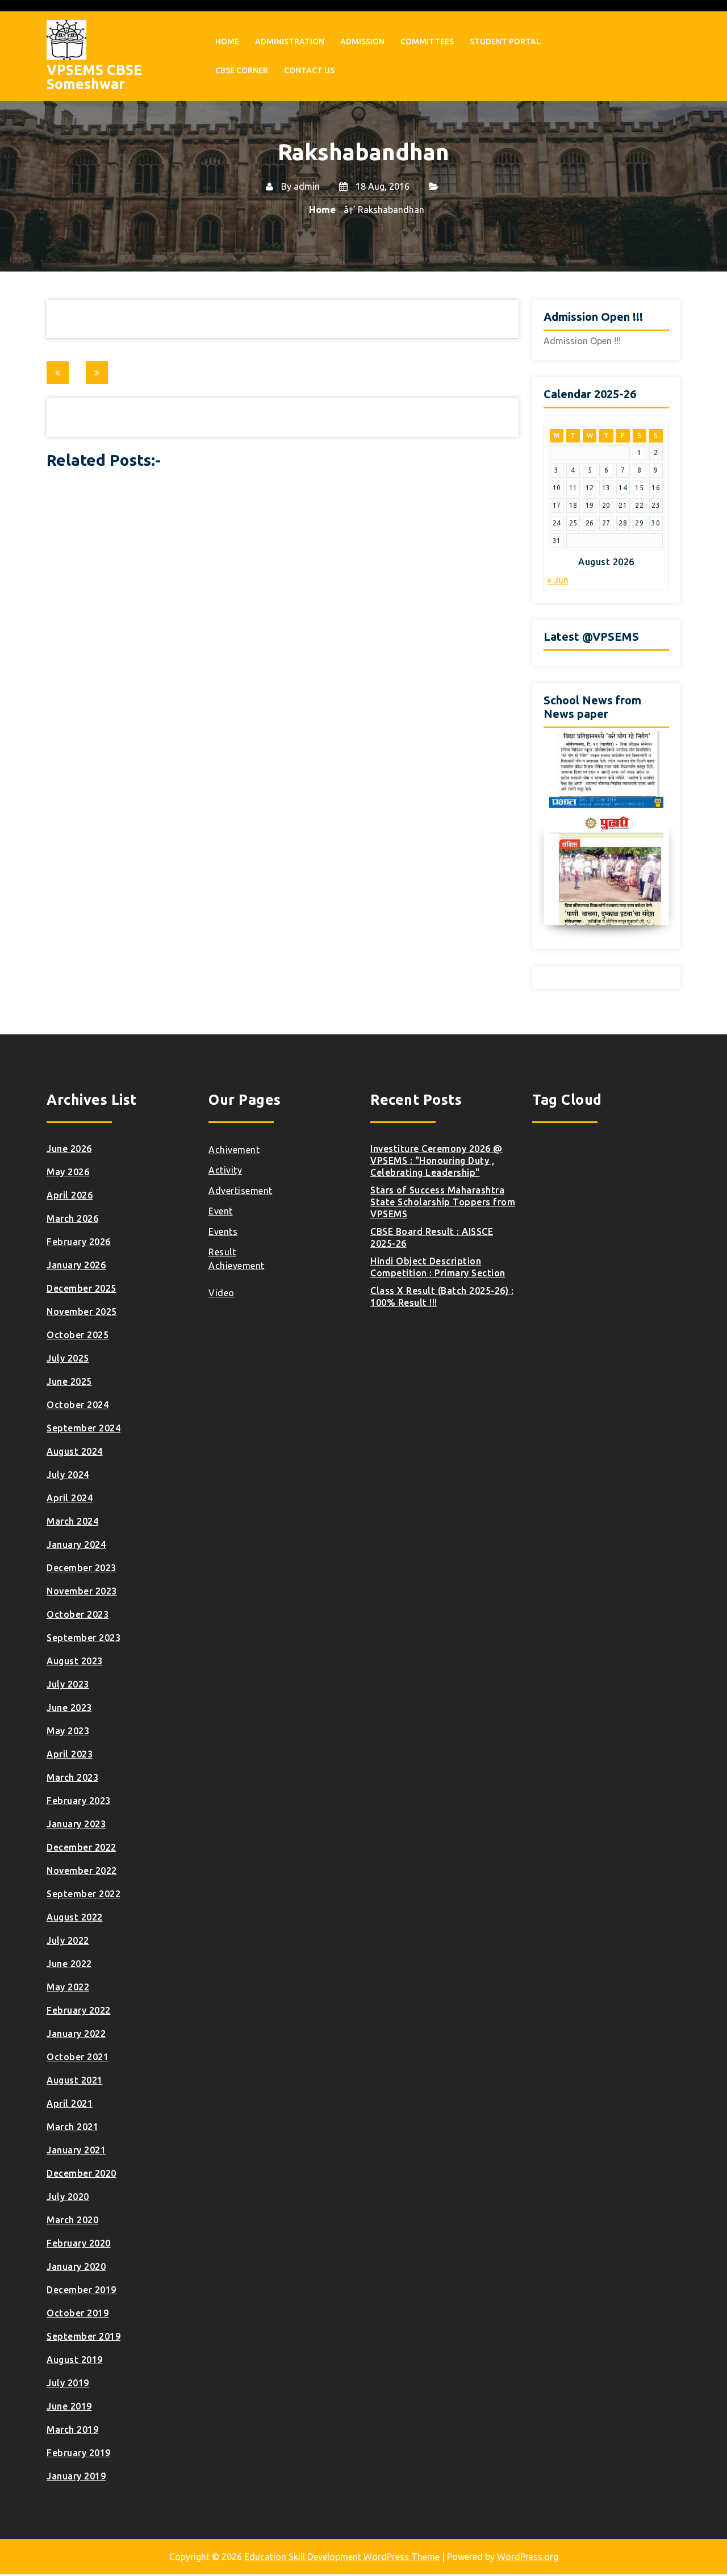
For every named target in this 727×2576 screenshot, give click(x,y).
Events (223, 1231)
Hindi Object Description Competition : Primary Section (438, 1267)
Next (661, 828)
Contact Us (309, 70)
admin (307, 186)
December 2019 (82, 2290)
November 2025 (82, 1312)
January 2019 (76, 2476)
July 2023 (68, 1684)
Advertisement (241, 1191)
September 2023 (83, 1638)
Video (222, 1293)
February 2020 (79, 2243)
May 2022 (68, 1987)
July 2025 (68, 1358)
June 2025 (69, 1381)
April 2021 (70, 2103)
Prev (552, 828)
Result (222, 1252)
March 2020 (72, 2220)
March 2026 (72, 1218)
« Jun (558, 580)
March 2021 (72, 2127)
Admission (362, 41)
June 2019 (69, 2406)
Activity (225, 1170)
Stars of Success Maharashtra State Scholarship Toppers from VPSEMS (443, 1202)
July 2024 (68, 1475)
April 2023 (70, 1754)
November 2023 (82, 1591)
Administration (290, 41)
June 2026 (69, 1149)
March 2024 (72, 1521)
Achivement (234, 1150)
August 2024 (75, 1451)
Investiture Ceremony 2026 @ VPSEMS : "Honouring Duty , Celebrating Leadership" (436, 1160)
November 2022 (82, 1871)
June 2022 (69, 1964)
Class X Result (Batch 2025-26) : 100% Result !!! (442, 1297)
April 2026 (70, 1195)
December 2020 (82, 2173)
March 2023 (72, 1777)
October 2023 (78, 1614)
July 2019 (68, 2383)
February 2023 (79, 1801)
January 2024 (76, 1544)
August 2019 (75, 2360)
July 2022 (68, 1940)
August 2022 (75, 1917)
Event (221, 1211)
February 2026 (79, 1242)
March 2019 (72, 2429)
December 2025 (82, 1288)
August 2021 (75, 2080)
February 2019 (79, 2453)
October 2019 (78, 2313)
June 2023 (69, 1707)
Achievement (237, 1266)
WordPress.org (528, 2557)
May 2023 (68, 1731)
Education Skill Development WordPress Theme (342, 2557)
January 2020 (76, 2266)
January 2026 (76, 1265)
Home (227, 41)
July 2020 (68, 2197)
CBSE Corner (242, 70)
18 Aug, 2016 (381, 186)
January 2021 (76, 2150)
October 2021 (78, 2057)
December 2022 (82, 1847)
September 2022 (83, 1894)
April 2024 (70, 1498)
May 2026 (68, 1172)
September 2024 (83, 1428)
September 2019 (83, 2336)
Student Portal (505, 41)
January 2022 (76, 2034)
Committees (427, 41)
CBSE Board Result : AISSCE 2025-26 (432, 1237)
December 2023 (82, 1568)
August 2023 (75, 1661)
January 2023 (76, 1824)
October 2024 (78, 1405)
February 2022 (79, 2010)
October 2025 (78, 1335)
